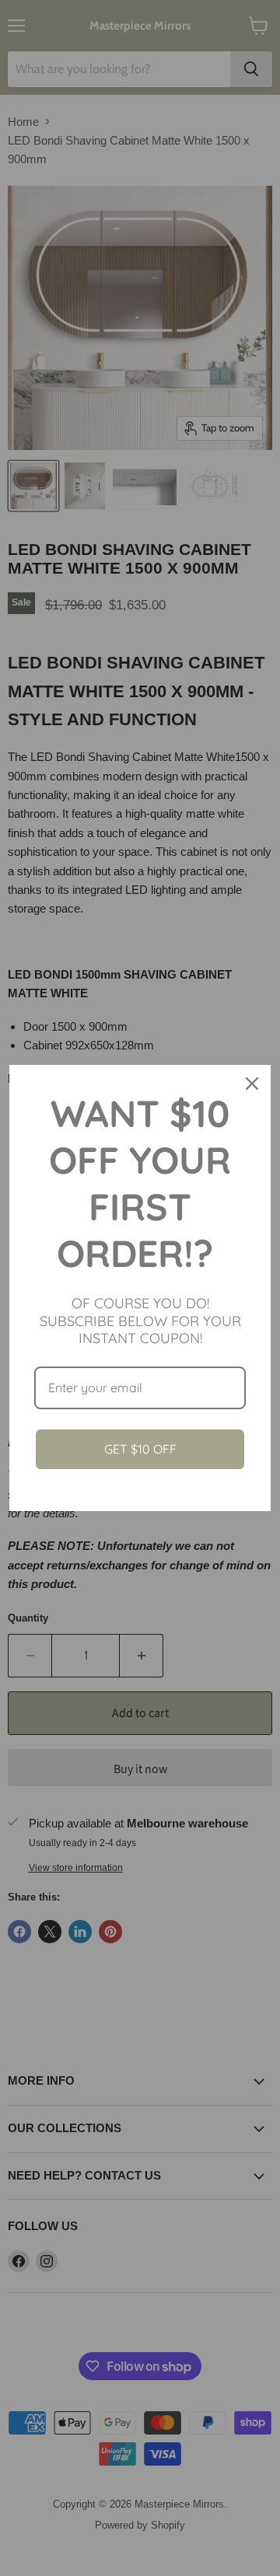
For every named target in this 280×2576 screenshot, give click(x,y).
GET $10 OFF (140, 1449)
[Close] (252, 1084)
